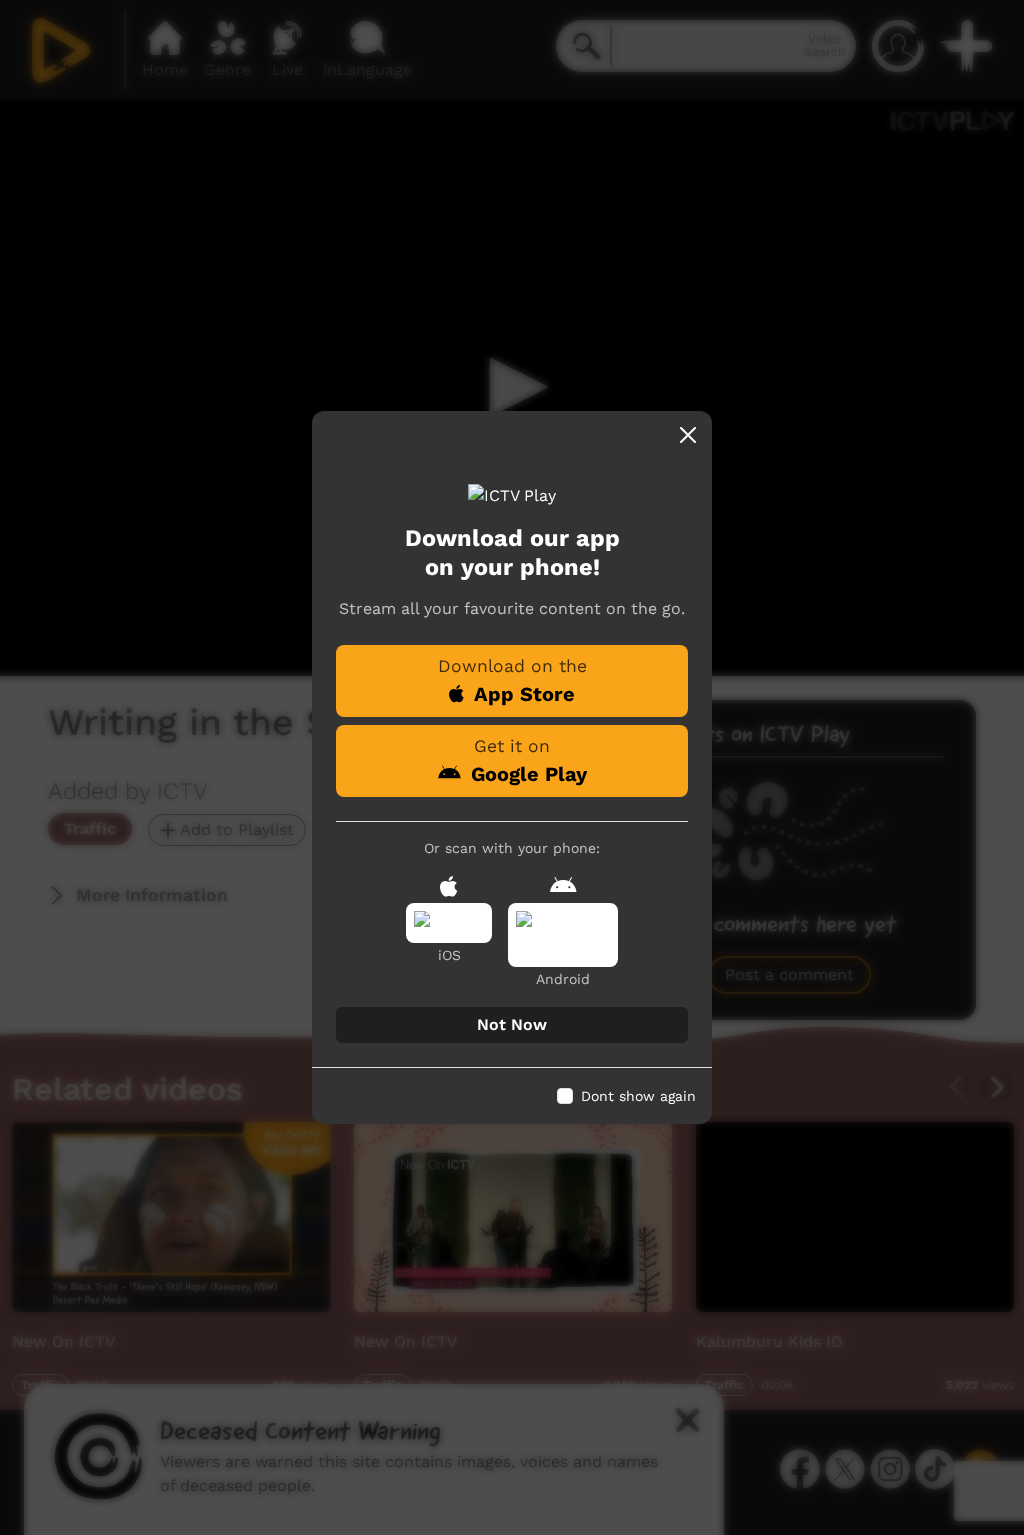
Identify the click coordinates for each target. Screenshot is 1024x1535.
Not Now (512, 1024)
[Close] (688, 435)
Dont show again (638, 1096)
